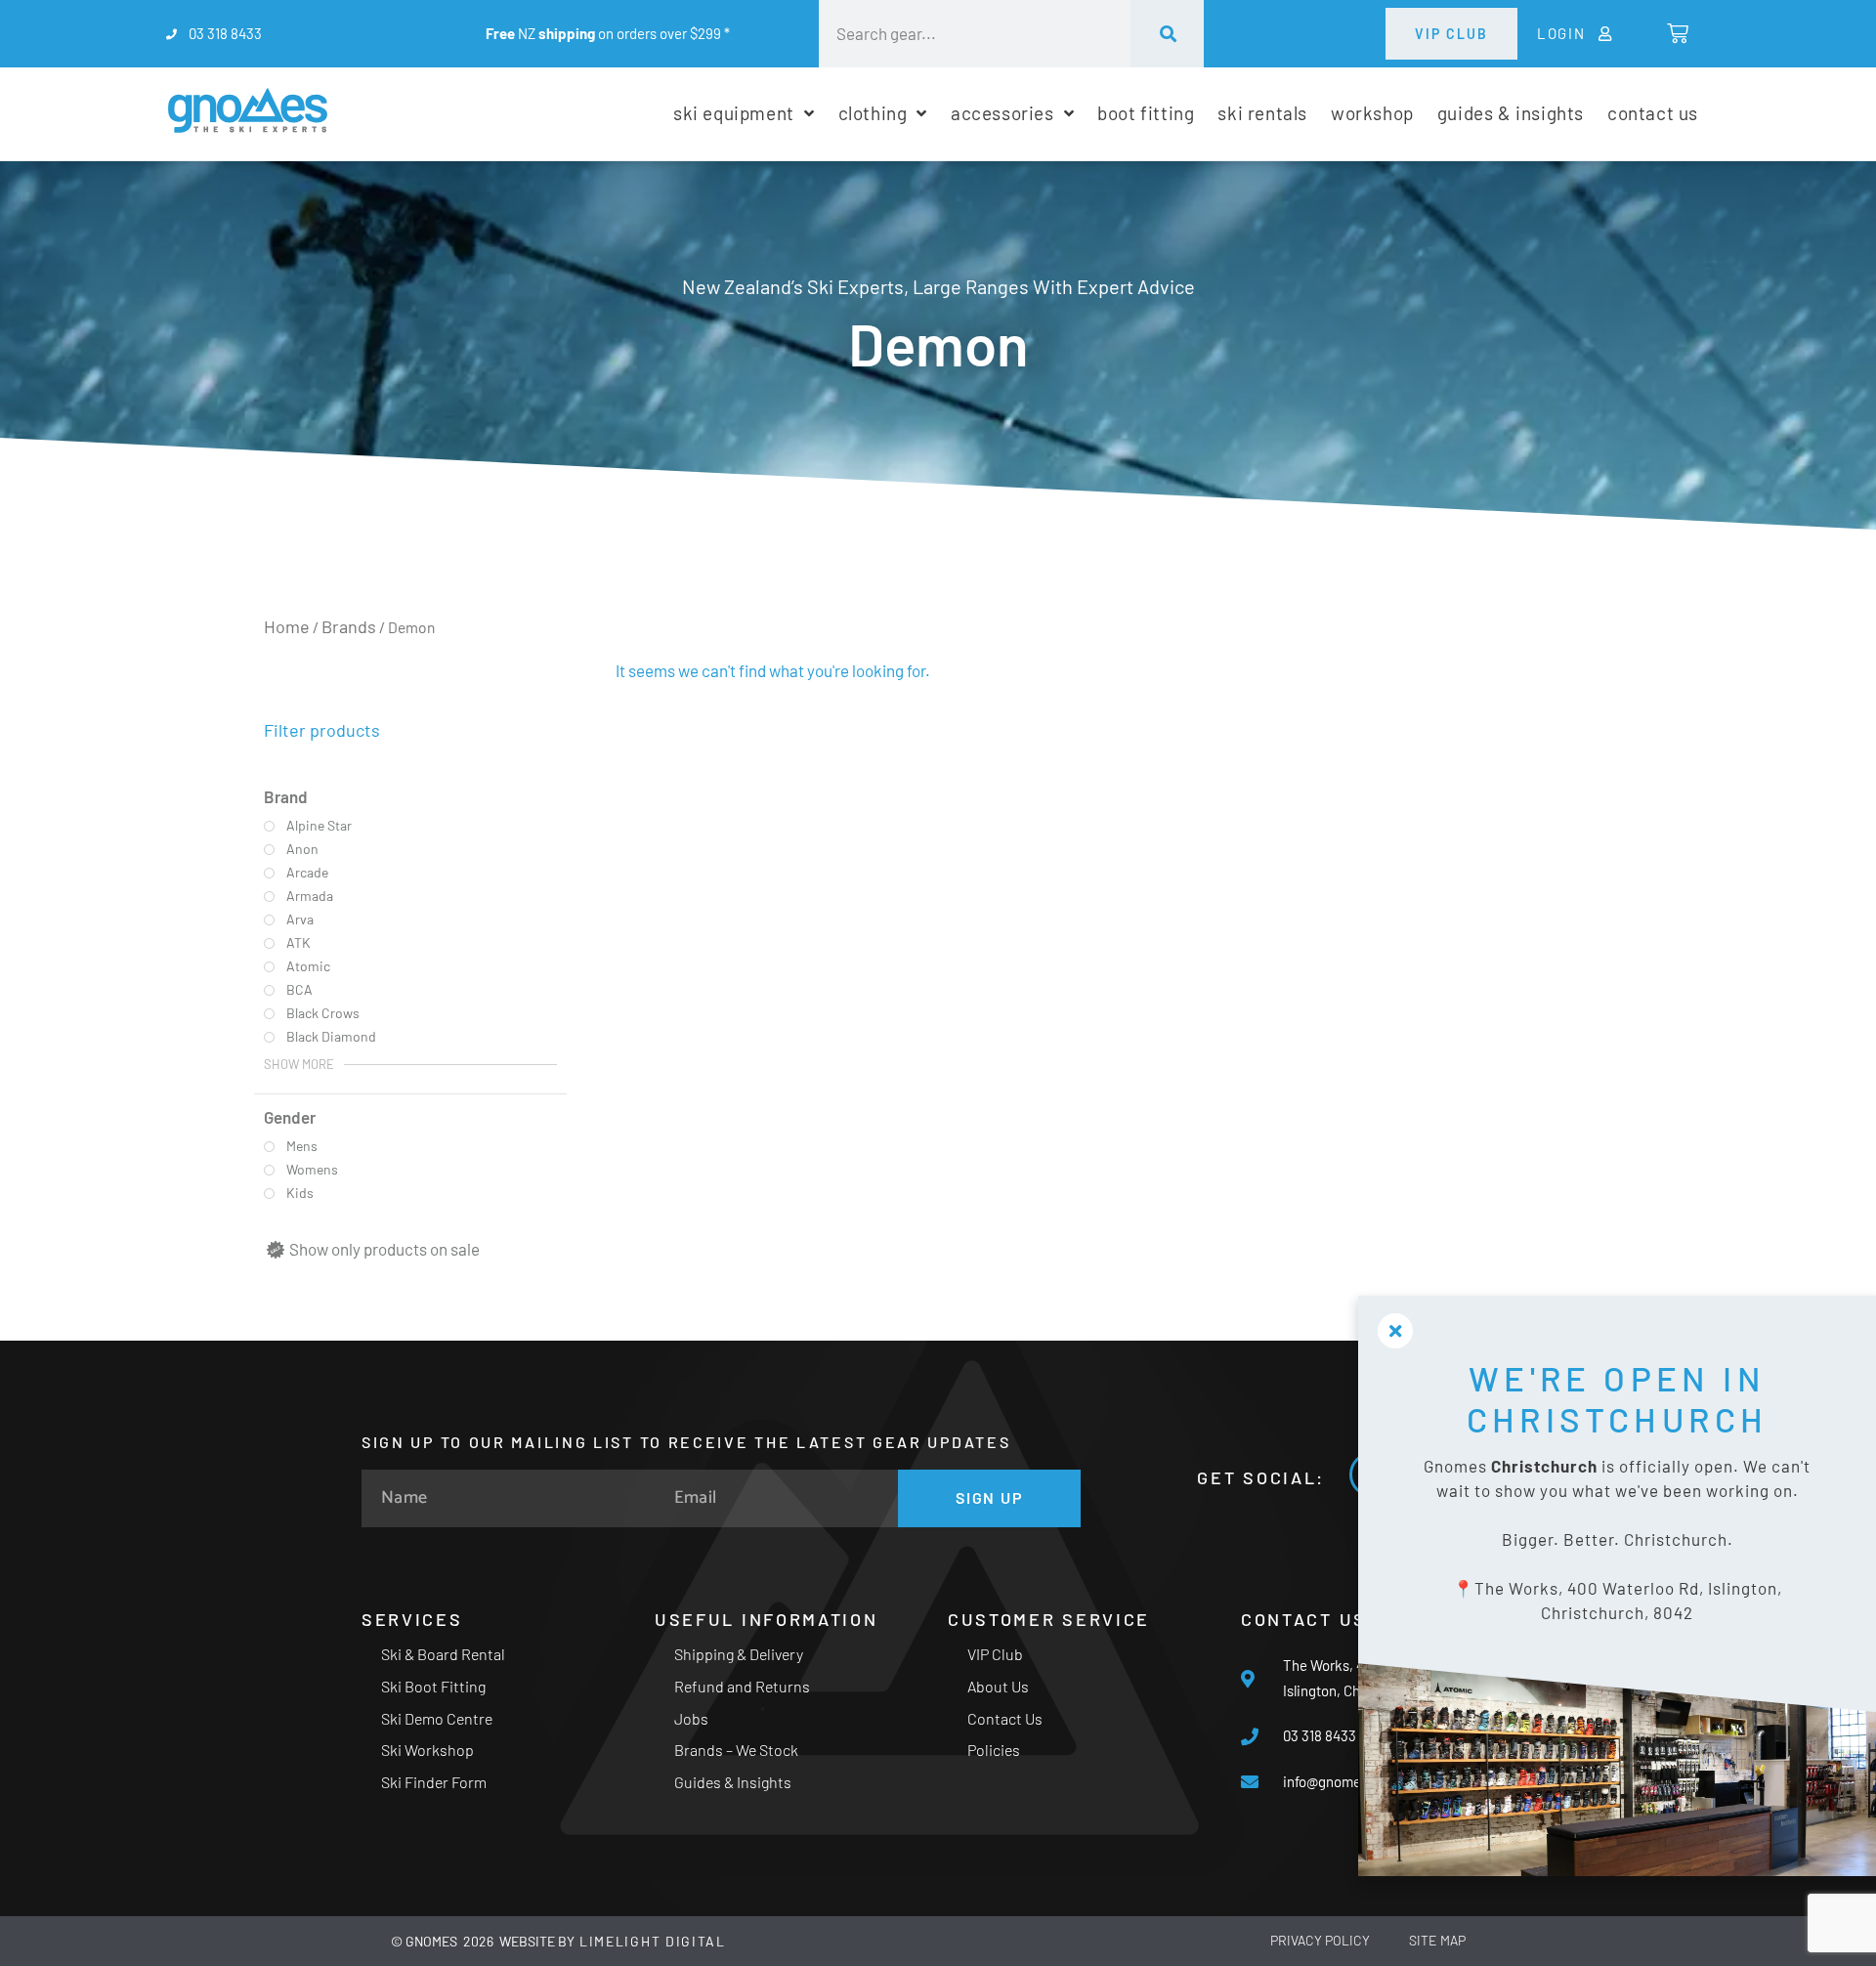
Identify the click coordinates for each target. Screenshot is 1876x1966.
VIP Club (995, 1654)
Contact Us (1005, 1718)
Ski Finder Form (434, 1782)
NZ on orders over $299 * (608, 33)
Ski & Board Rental (443, 1654)
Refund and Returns (742, 1686)
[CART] (1676, 33)
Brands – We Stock (736, 1750)
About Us (998, 1686)
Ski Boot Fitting (433, 1686)
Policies (994, 1750)
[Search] (1167, 34)
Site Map (1437, 1940)
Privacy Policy (1320, 1940)
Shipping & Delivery (739, 1654)
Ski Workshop (427, 1750)
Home (287, 626)
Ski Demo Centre (437, 1718)
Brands (349, 626)
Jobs (691, 1718)
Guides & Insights (733, 1782)
